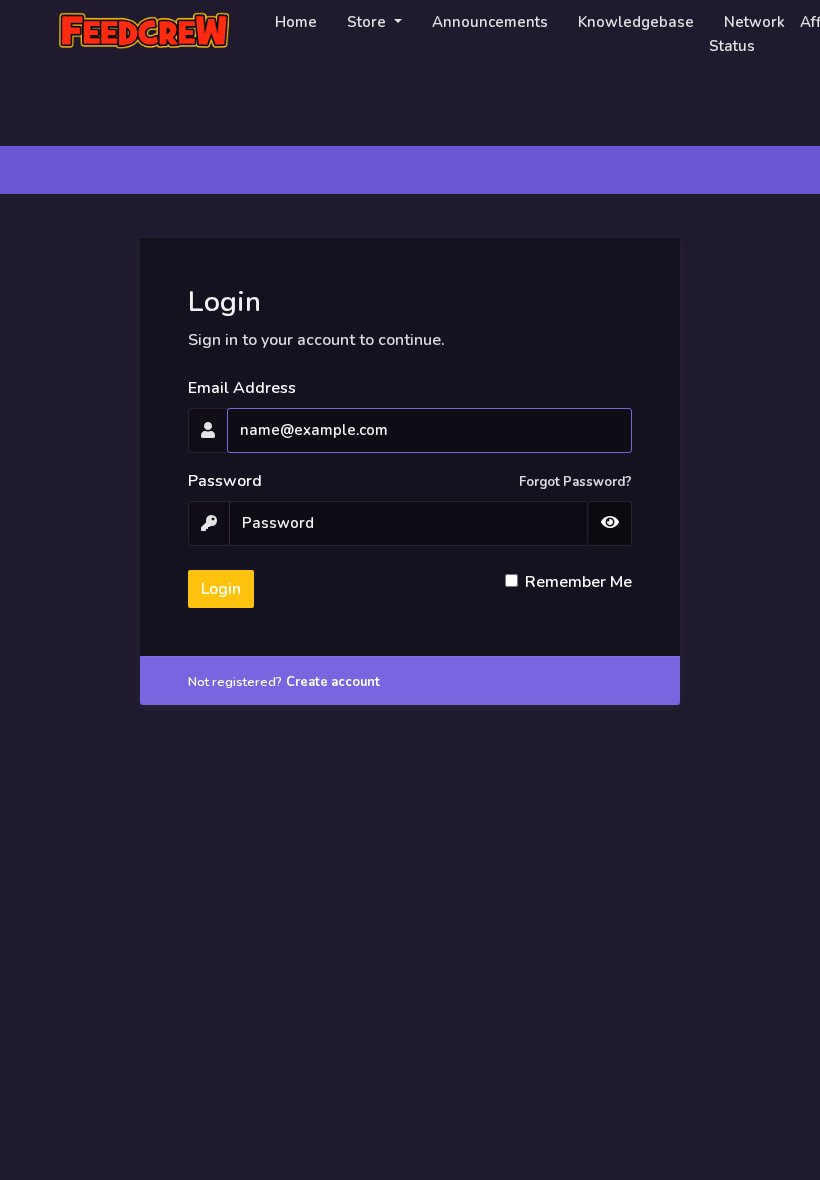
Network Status (747, 34)
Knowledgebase (636, 22)
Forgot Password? (575, 482)
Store (368, 22)
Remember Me (578, 582)
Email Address (242, 388)
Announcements (490, 22)
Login (221, 589)
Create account (333, 682)
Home (296, 22)
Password (225, 481)
